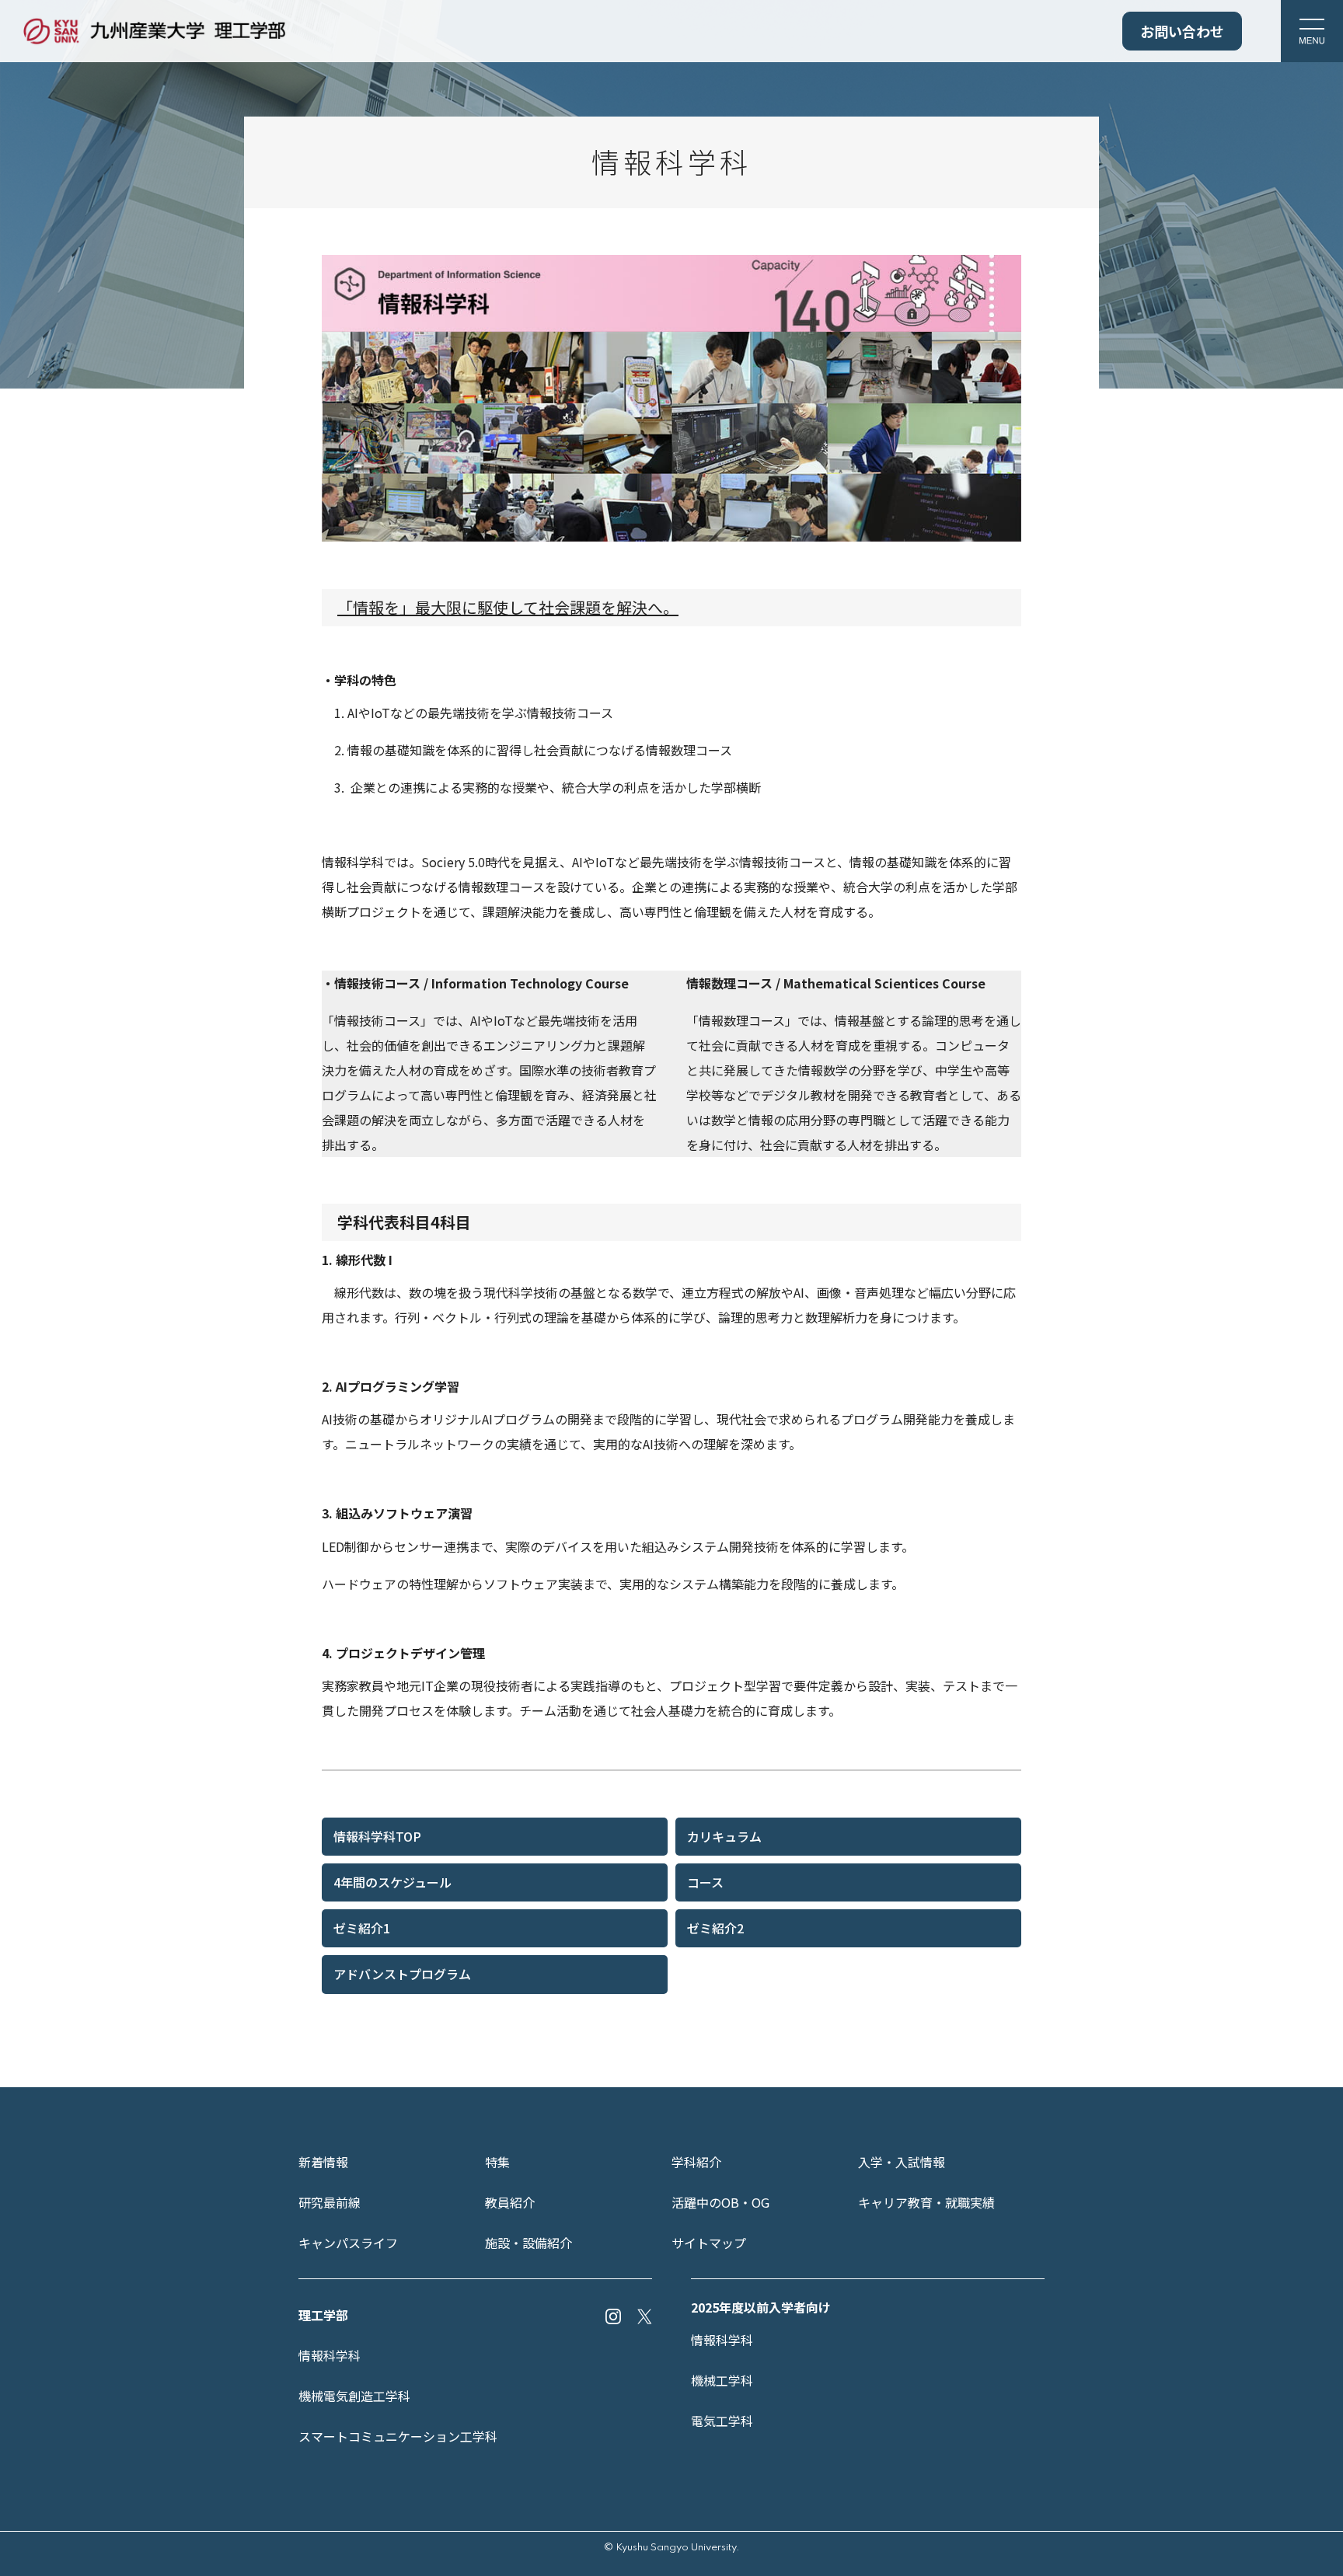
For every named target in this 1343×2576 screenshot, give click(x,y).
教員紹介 (510, 2202)
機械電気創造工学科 (354, 2396)
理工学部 (323, 2315)
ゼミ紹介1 (362, 1928)
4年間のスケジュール (392, 1882)
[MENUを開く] (1312, 31)
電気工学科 (722, 2421)
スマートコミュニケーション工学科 (398, 2436)
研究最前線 (330, 2202)
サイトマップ (709, 2243)
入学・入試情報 (902, 2162)
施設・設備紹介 (528, 2243)
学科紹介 (696, 2162)
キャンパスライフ (348, 2243)
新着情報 (323, 2162)
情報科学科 (330, 2355)
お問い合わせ (1182, 31)
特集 (497, 2162)
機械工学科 (722, 2380)
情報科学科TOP (377, 1836)
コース (705, 1882)
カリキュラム (724, 1836)
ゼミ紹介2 (715, 1928)
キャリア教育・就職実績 (926, 2202)
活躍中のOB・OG (720, 2202)
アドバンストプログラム (402, 1974)
